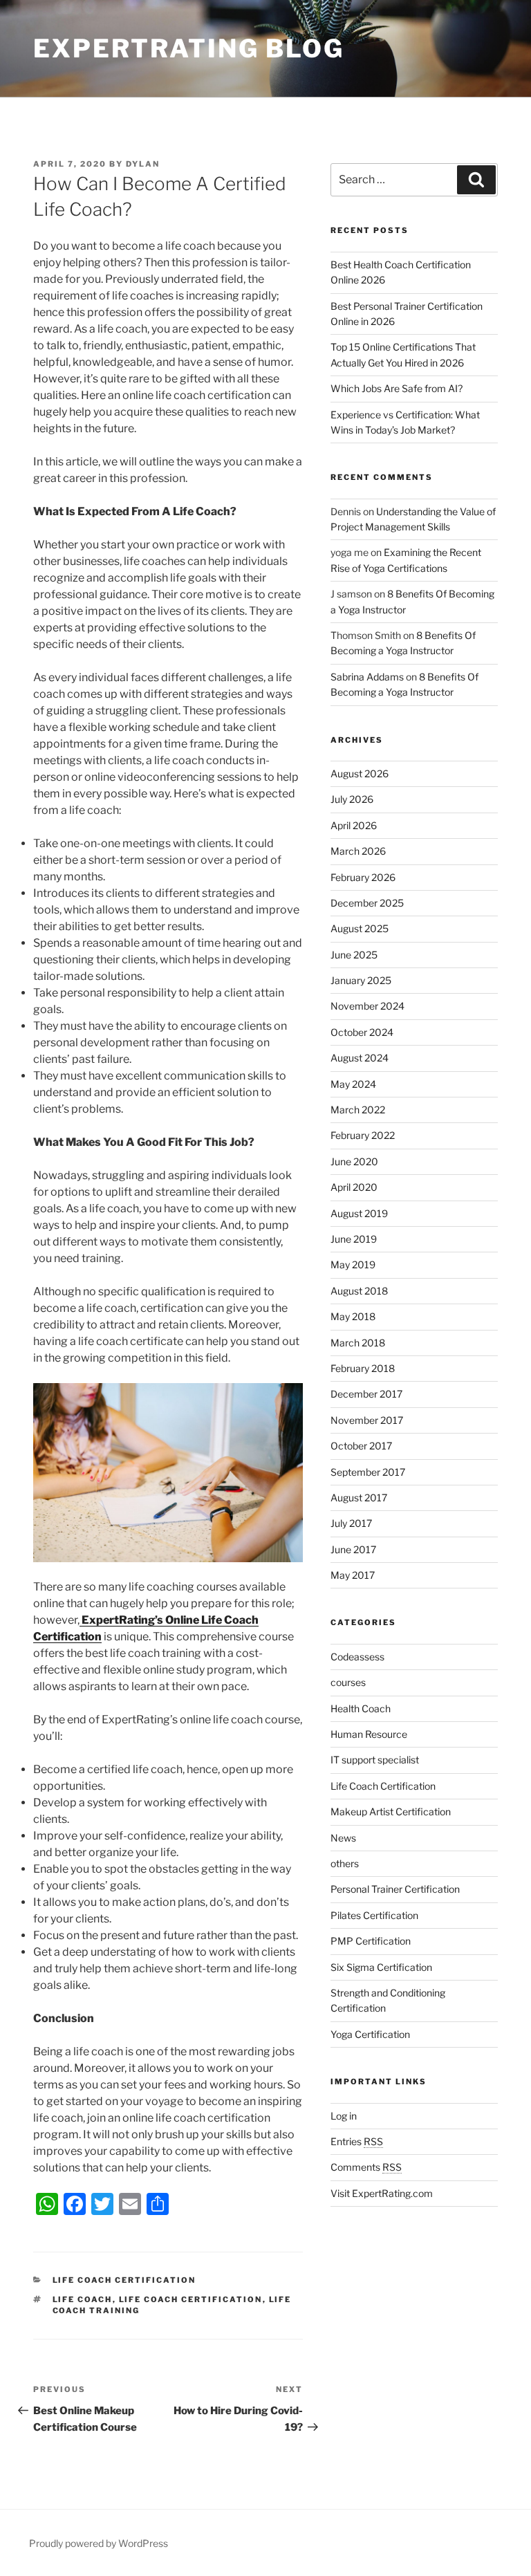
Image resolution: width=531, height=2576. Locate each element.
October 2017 (361, 1446)
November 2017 (367, 1420)
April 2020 (354, 1187)
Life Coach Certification (124, 2280)
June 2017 (353, 1549)
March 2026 (358, 851)
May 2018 (353, 1316)
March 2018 (358, 1343)
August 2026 (360, 773)
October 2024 (362, 1032)
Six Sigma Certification (381, 1967)
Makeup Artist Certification (391, 1811)
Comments (366, 2167)
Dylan (143, 164)
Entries (357, 2141)
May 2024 (353, 1084)
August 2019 (359, 1213)
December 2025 (367, 903)
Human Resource (369, 1734)
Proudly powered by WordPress (99, 2543)
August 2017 (359, 1498)
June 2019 (354, 1239)
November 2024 (367, 1006)
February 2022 (363, 1135)
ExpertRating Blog (189, 48)
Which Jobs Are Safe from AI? (397, 388)
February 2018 (363, 1368)
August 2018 (359, 1291)
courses (348, 1682)
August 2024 (360, 1058)
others (345, 1863)
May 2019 (353, 1264)
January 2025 (361, 980)
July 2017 (351, 1523)
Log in (344, 2116)
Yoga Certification (370, 2034)
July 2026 (352, 799)
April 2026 (354, 825)
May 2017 (353, 1575)
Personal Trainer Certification (395, 1889)
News (343, 1838)
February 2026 (363, 877)
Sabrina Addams (367, 677)
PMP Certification (371, 1941)
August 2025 (360, 928)
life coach (83, 2299)
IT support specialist (375, 1760)
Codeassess (357, 1657)
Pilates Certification (374, 1915)
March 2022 (358, 1110)
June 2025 (354, 955)
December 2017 (366, 1394)
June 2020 (354, 1161)
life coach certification (191, 2299)
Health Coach (361, 1708)
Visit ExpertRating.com (382, 2193)
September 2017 (368, 1472)
